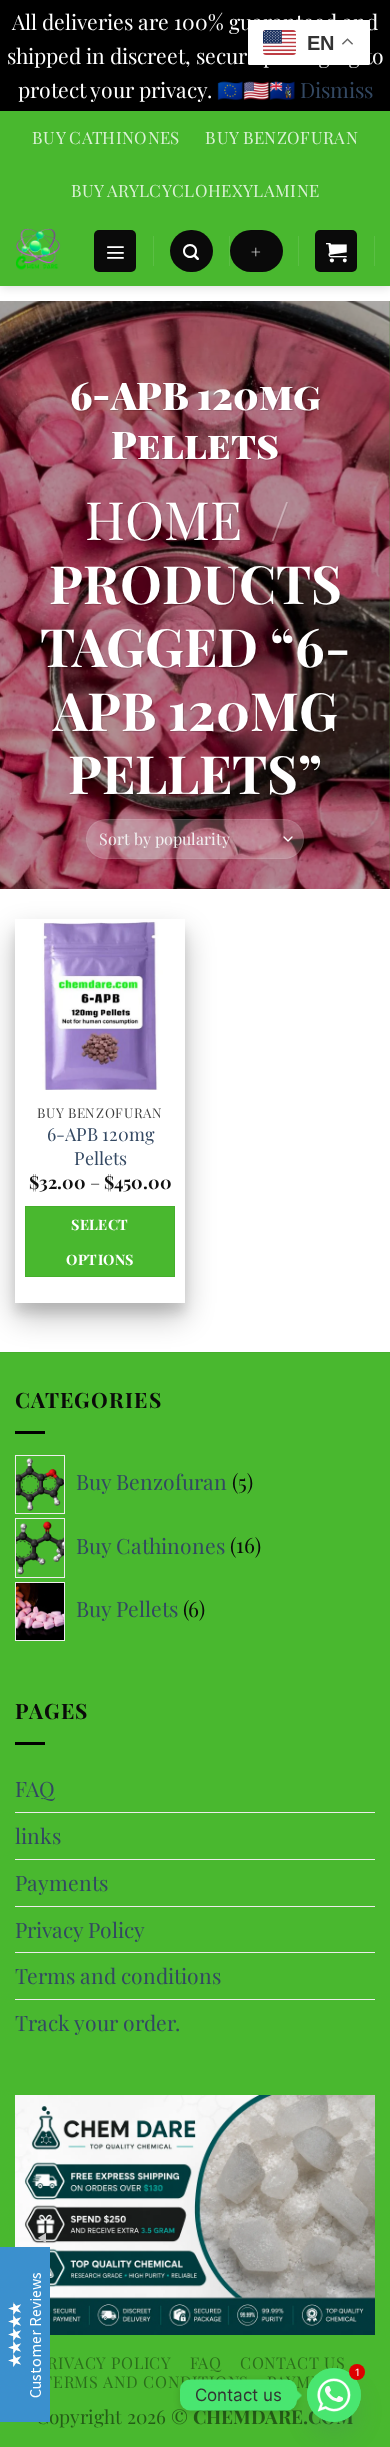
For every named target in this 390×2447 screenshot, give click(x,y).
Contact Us (293, 2362)
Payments (61, 1882)
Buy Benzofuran (281, 137)
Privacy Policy (80, 1929)
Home (163, 518)
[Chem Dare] (46, 251)
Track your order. (97, 2022)
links (38, 1835)
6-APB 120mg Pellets (100, 1146)
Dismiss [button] (336, 89)
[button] (115, 251)
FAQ (35, 1788)
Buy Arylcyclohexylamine (195, 190)
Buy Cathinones (106, 137)
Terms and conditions (118, 1975)
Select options (99, 1241)
